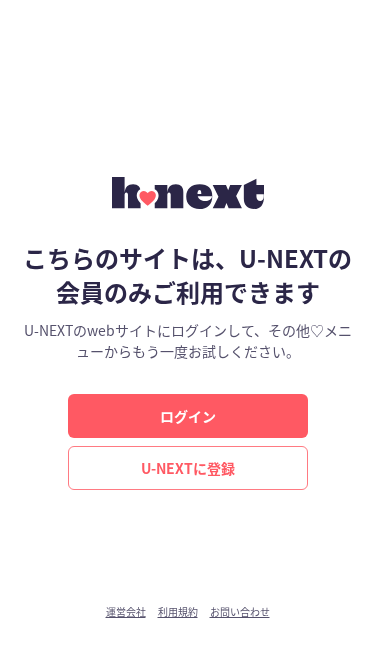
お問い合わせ (240, 612)
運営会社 (126, 612)
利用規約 (178, 612)
